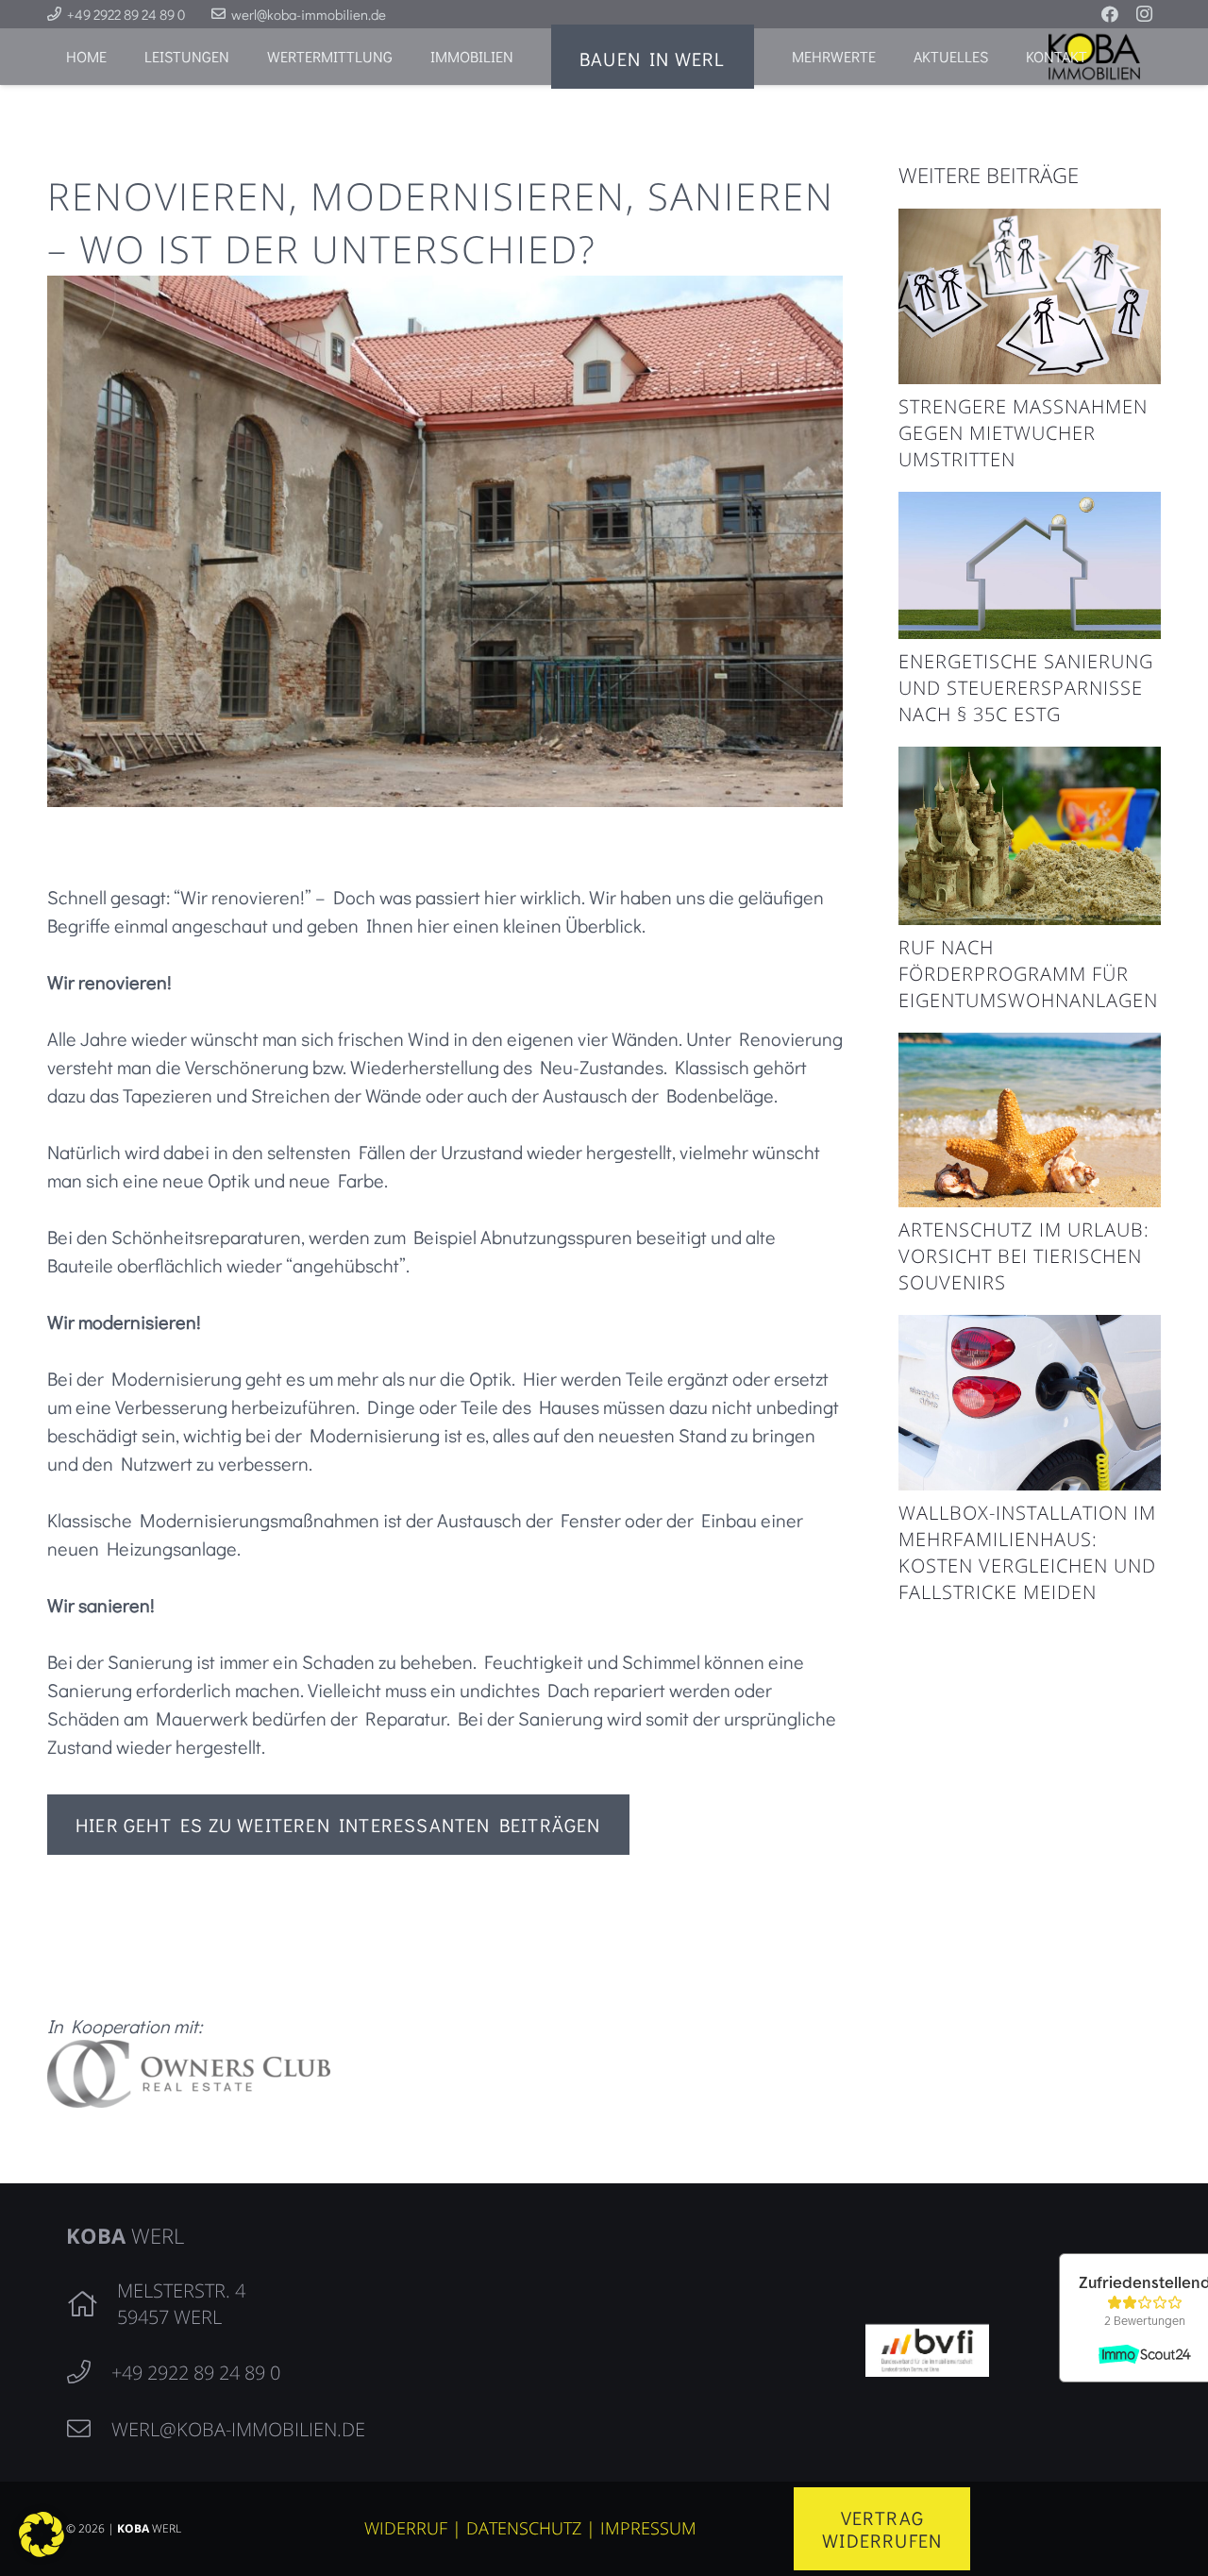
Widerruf (406, 2528)
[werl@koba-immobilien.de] (89, 2430)
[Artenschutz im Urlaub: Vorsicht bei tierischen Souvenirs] (1030, 1047)
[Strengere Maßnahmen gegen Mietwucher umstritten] (1030, 223)
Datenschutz (524, 2528)
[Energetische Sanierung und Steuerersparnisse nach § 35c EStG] (1030, 506)
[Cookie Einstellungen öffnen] (42, 2550)
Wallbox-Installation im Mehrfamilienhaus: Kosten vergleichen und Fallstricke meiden (1027, 1552)
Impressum (648, 2528)
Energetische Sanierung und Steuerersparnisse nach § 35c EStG (1026, 688)
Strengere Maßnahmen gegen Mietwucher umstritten (1023, 433)
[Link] (445, 2074)
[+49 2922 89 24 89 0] (89, 2373)
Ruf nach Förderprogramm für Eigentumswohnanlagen (1028, 974)
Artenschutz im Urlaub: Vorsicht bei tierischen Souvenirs (1024, 1256)
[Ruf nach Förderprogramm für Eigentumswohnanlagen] (1030, 761)
